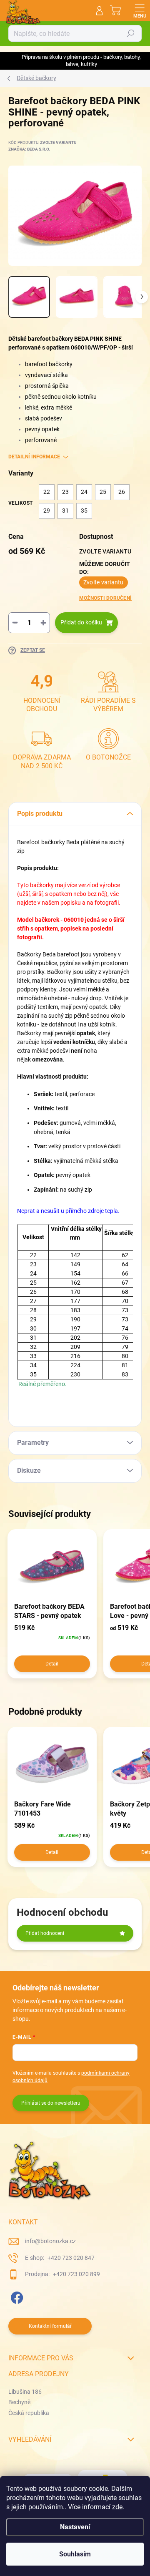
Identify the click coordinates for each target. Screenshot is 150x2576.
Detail (52, 1664)
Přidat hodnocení (45, 1933)
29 (47, 511)
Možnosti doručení (105, 598)
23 (65, 492)
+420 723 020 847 (70, 2258)
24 (84, 492)
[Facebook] (16, 2296)
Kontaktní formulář (50, 2326)
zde (117, 2507)
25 (103, 492)
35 (84, 511)
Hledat (131, 33)
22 (47, 492)
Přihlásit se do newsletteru (51, 2103)
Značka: (29, 149)
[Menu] (140, 10)
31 (65, 511)
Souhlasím (75, 2554)
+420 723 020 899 (76, 2274)
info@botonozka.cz (50, 2241)
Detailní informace (34, 457)
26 (122, 492)
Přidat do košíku (81, 622)
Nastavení (75, 2527)
